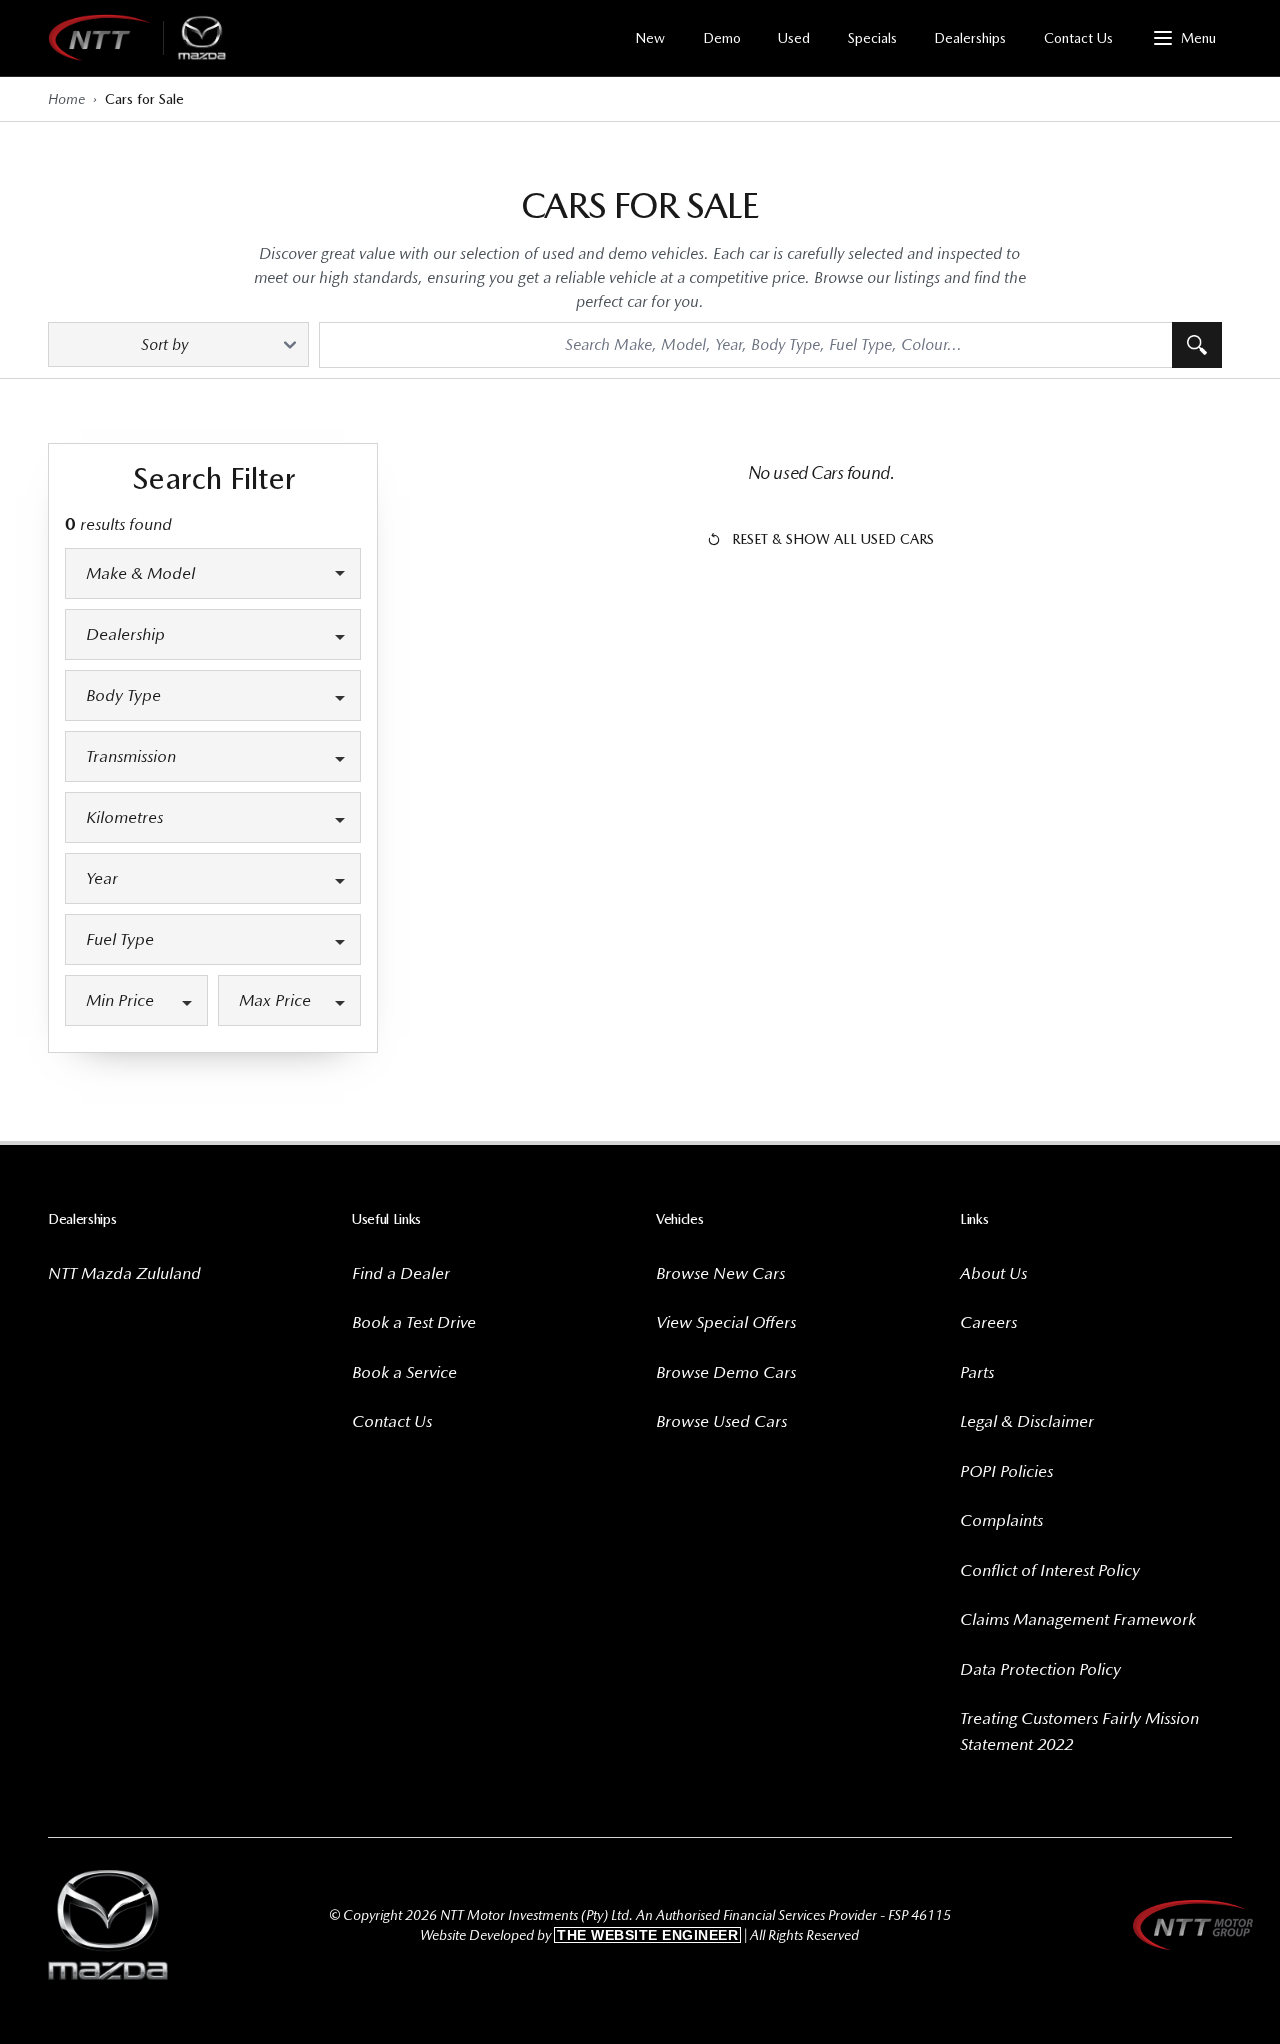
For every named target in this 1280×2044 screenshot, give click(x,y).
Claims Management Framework (1078, 1619)
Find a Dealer (401, 1273)
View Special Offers (726, 1322)
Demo (722, 38)
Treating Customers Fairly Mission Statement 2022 (1079, 1731)
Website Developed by (579, 1935)
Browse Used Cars (721, 1421)
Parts (977, 1372)
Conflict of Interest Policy (1050, 1570)
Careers (988, 1322)
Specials (872, 38)
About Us (993, 1273)
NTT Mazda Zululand (124, 1273)
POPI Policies (1006, 1471)
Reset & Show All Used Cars (833, 539)
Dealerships (970, 38)
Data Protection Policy (1040, 1669)
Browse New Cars (720, 1273)
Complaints (1001, 1520)
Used (794, 38)
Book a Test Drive (414, 1322)
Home (66, 99)
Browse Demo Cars (726, 1372)
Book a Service (404, 1372)
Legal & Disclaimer (1027, 1421)
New (650, 38)
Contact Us (1078, 38)
